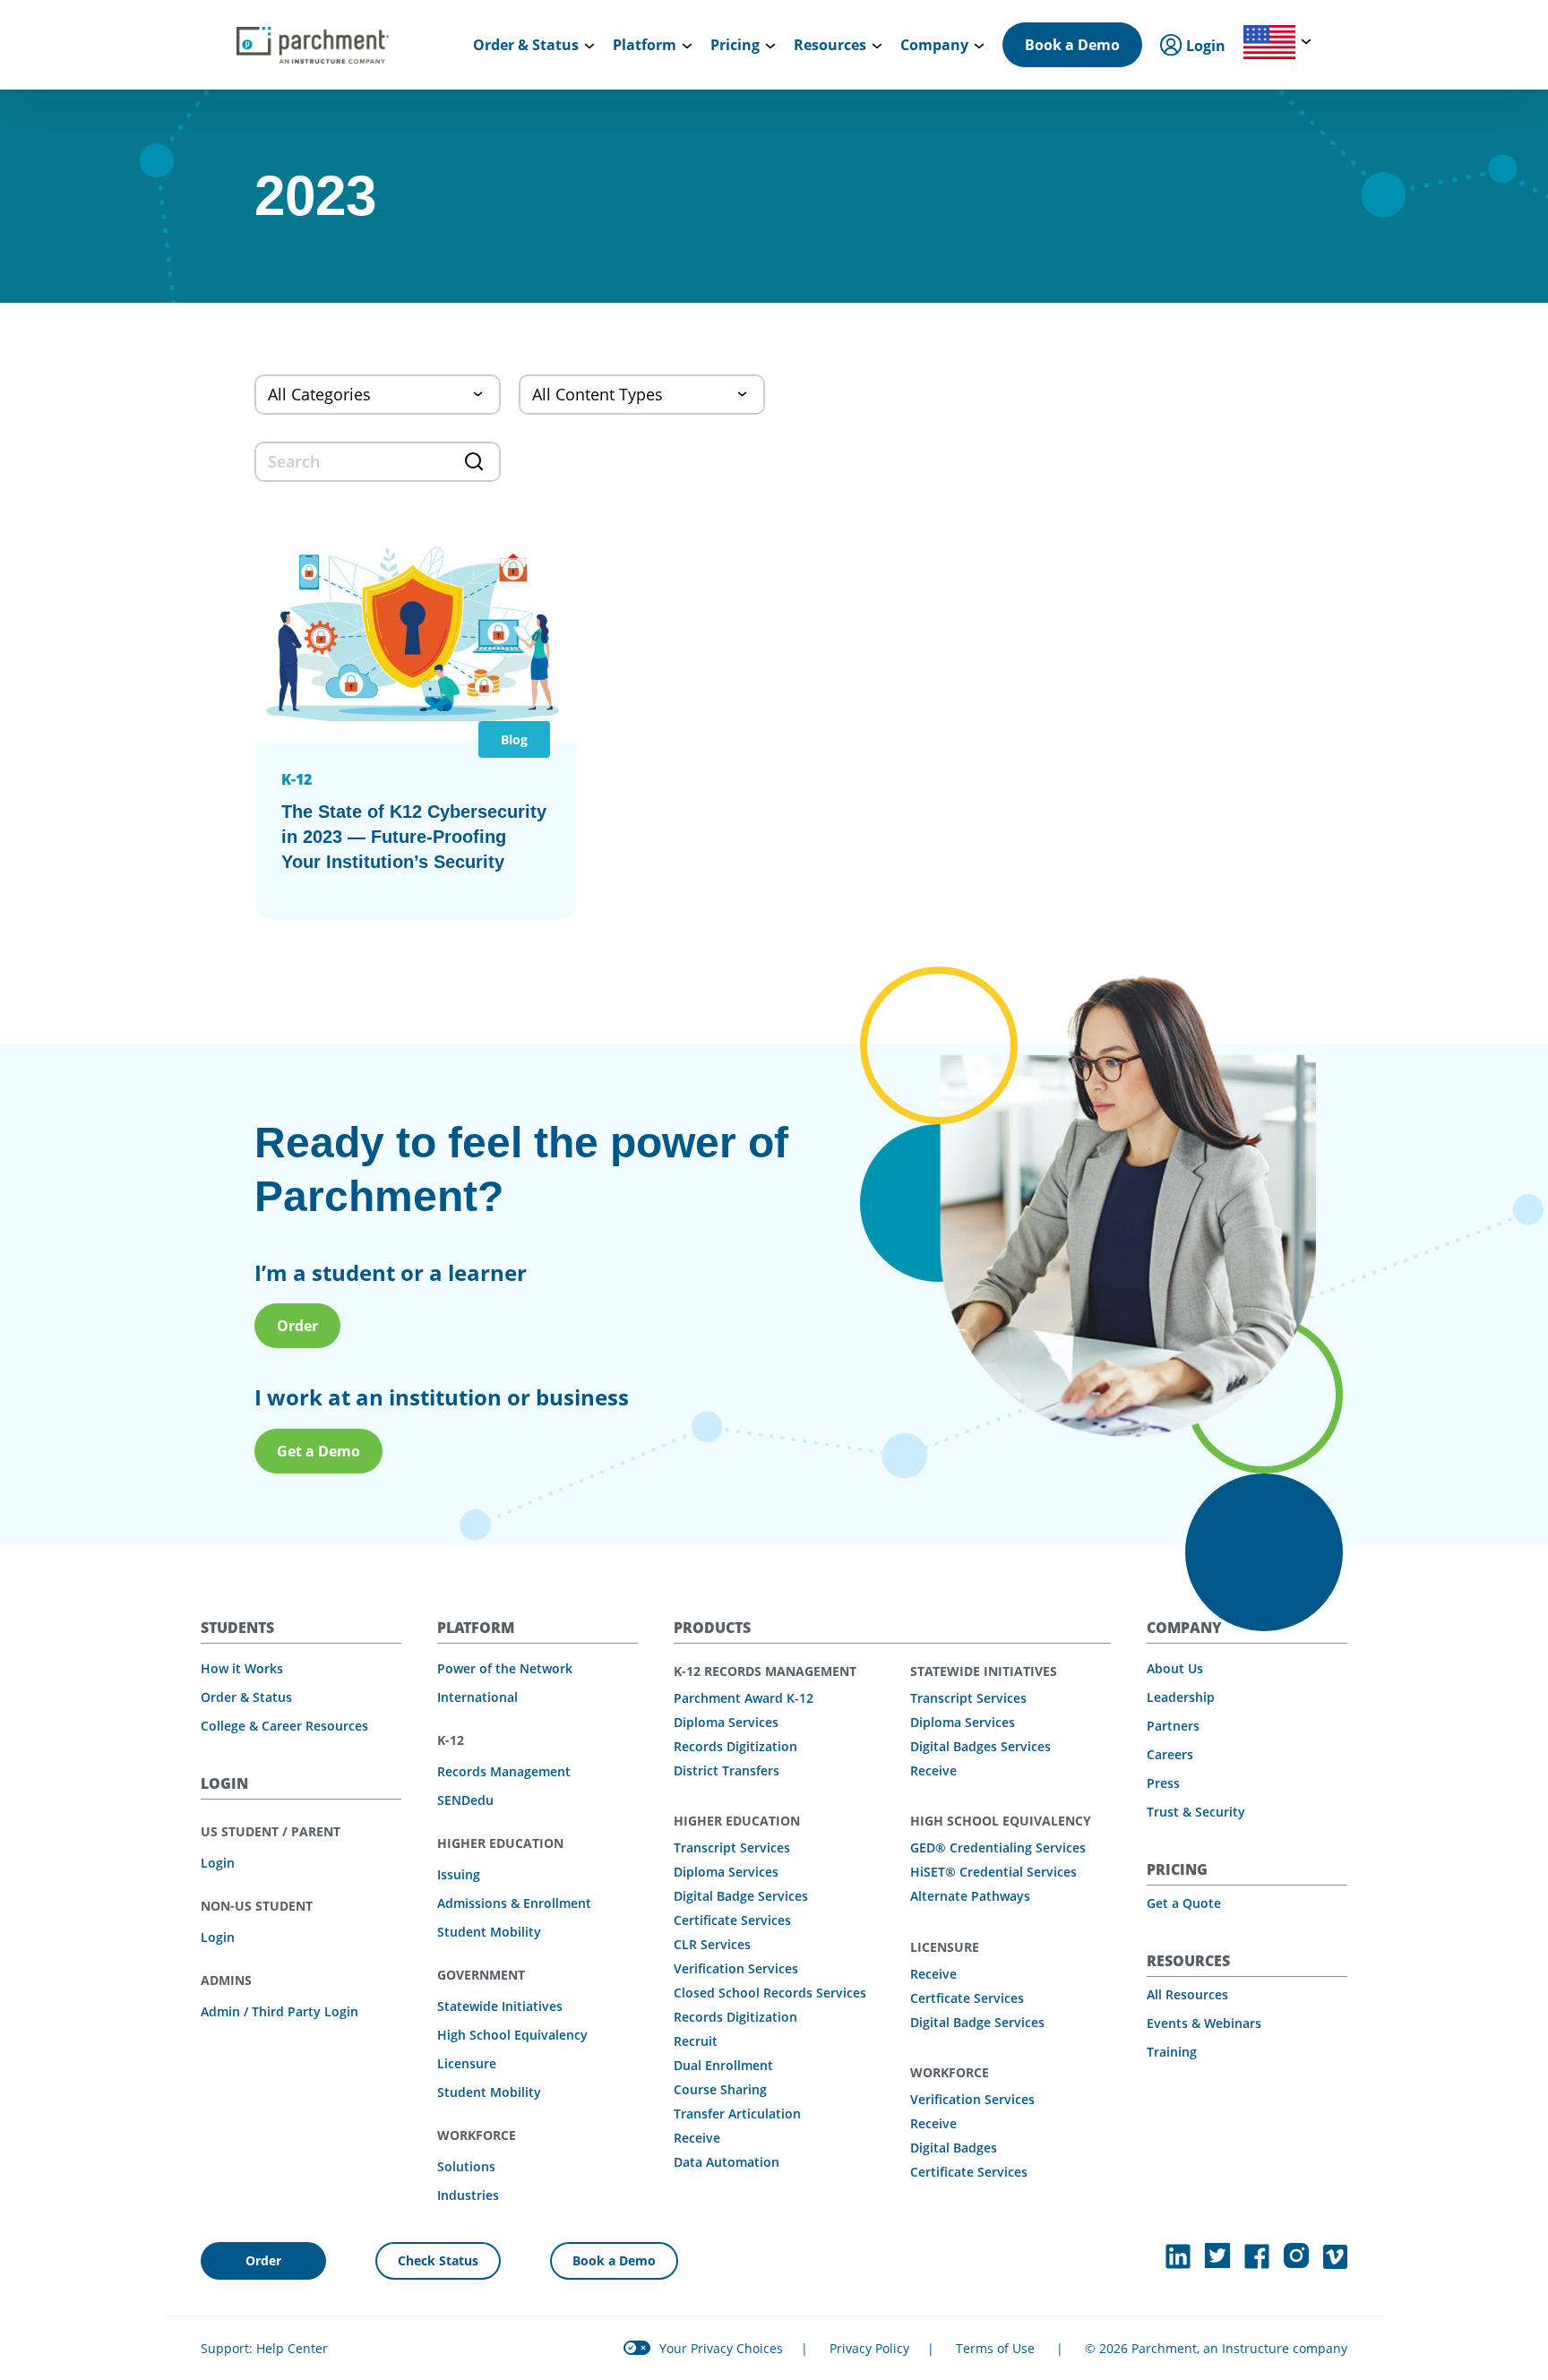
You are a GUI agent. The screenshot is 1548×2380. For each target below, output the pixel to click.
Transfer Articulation (737, 2114)
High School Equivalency (512, 2035)
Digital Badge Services (741, 1896)
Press (1163, 1783)
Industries (468, 2195)
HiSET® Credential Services (993, 1872)
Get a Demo (318, 1451)
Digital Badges (954, 2148)
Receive (697, 2138)
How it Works (242, 1668)
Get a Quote (1184, 1903)
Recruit (696, 2041)
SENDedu (465, 1800)
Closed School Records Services (770, 1993)
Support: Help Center (264, 2348)
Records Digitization (735, 1746)
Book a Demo (1072, 45)
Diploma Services (726, 1722)
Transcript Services (732, 1847)
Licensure (467, 2063)
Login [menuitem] (1204, 46)
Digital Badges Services (980, 1746)
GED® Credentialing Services (998, 1847)
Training (1172, 2052)
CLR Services (712, 1944)
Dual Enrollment (723, 2065)
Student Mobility (489, 1932)
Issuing (459, 1874)
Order (297, 1326)
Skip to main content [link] (89, 21)
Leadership (1181, 1697)
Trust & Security (1196, 1812)
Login (218, 1863)
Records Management (504, 1771)
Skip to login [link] (220, 21)
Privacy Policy (869, 2348)
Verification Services (736, 1968)
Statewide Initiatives (500, 2006)
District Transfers (727, 1770)
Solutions (466, 2166)
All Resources (1187, 1994)
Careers (1170, 1754)
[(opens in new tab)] (1178, 2256)
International (477, 1697)
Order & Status (246, 1697)
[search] (378, 462)
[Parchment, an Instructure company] (313, 45)
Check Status (438, 2260)
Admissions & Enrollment (514, 1903)
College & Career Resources (284, 1726)
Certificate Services (732, 1920)
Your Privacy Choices (721, 2348)
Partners (1173, 1726)
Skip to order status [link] (348, 21)
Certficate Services (967, 1998)
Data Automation (727, 2162)
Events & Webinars (1204, 2023)
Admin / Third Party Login (279, 2011)
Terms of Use (995, 2348)
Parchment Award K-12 (744, 1698)
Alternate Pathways (970, 1896)
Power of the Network (505, 1668)
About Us (1175, 1668)
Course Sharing (720, 2089)
